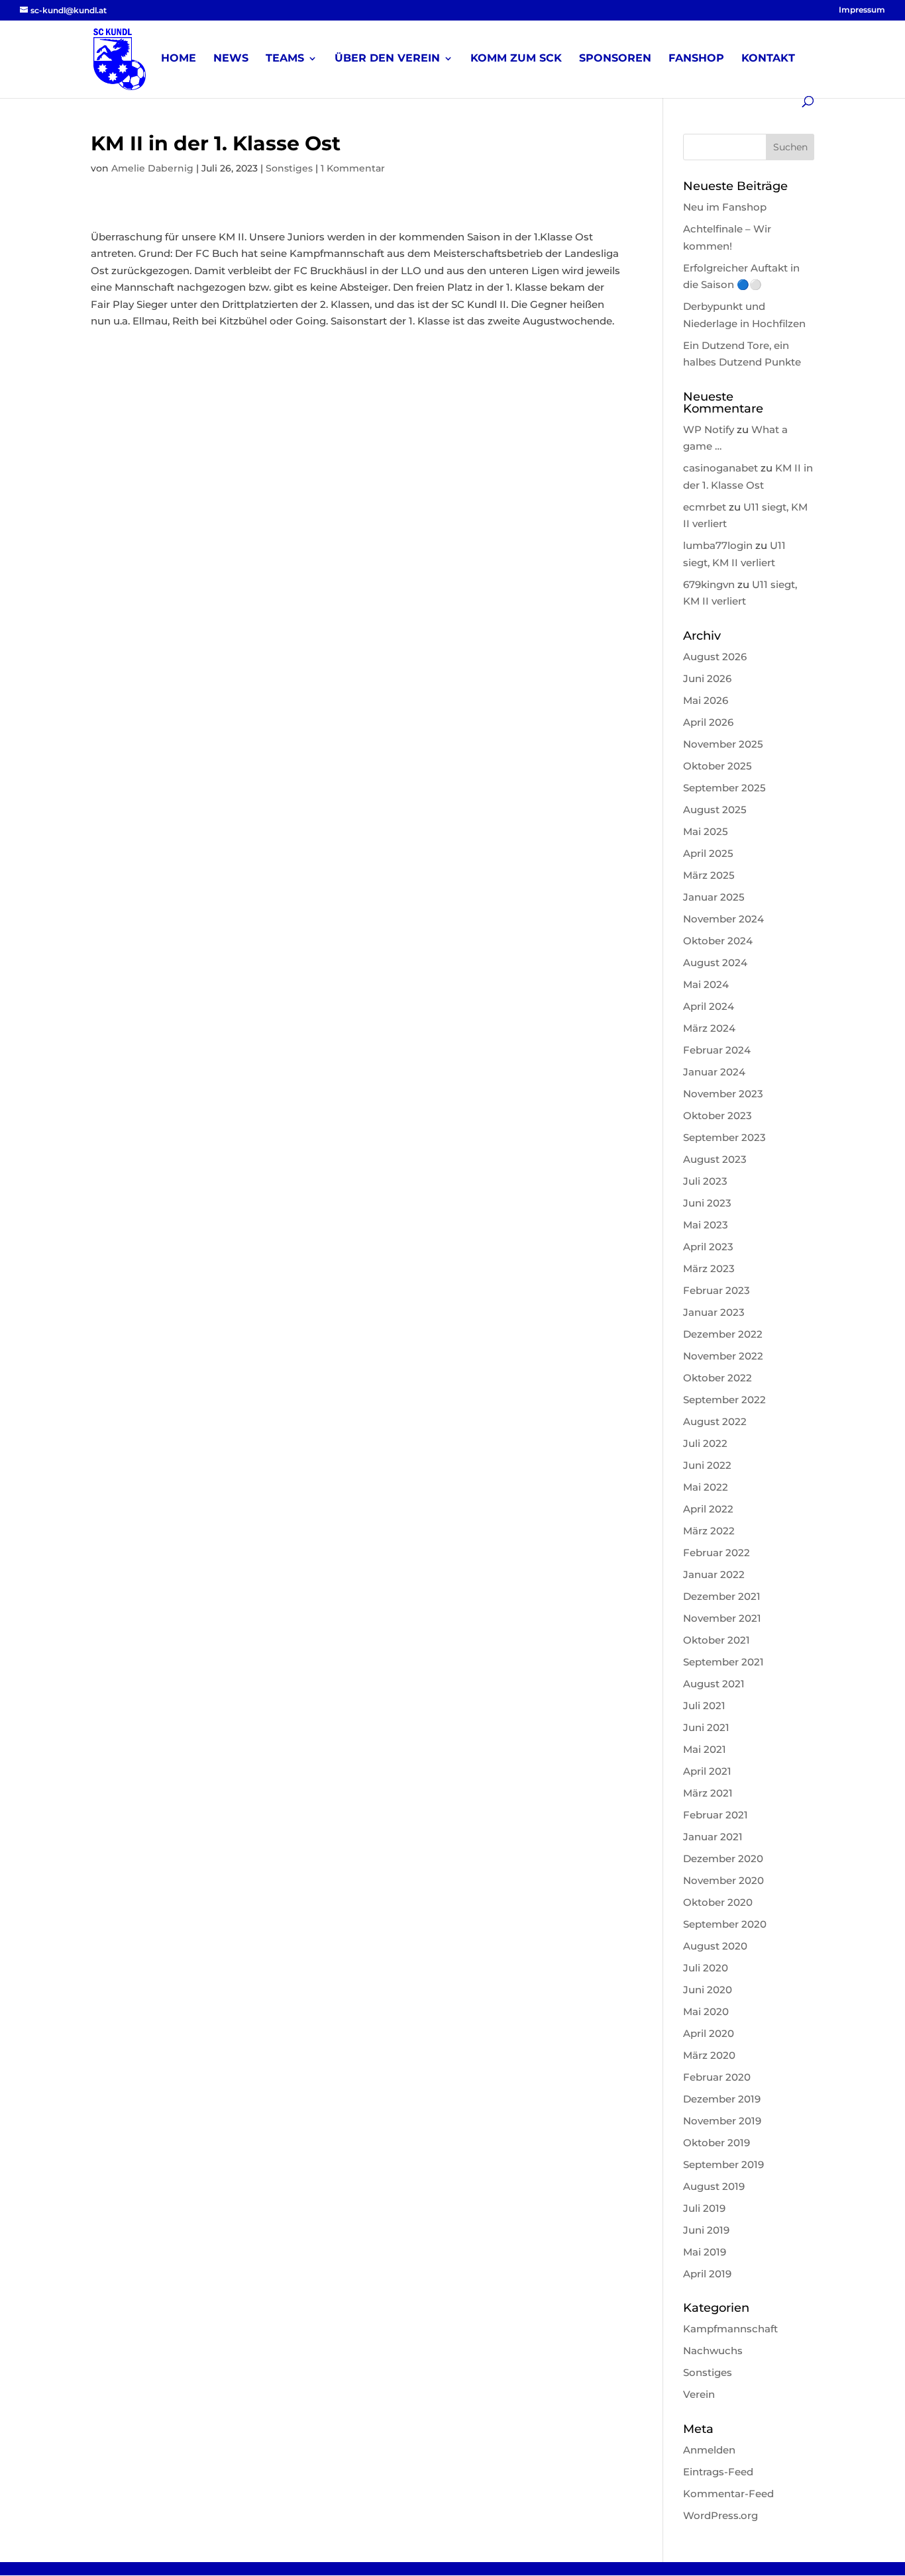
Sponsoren (615, 59)
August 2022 (715, 1421)
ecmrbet (705, 507)
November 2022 (723, 1356)
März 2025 (709, 875)
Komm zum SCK (516, 59)
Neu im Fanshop (725, 207)
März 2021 (708, 1793)
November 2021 (722, 1618)
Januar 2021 (713, 1837)
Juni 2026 (707, 678)
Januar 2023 (714, 1312)
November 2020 (723, 1880)
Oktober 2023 (718, 1115)
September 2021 (723, 1662)
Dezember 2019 (722, 2099)
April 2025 (708, 853)
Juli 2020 (706, 1968)
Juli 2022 (705, 1443)
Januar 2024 (714, 1072)
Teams (285, 59)
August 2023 (715, 1159)
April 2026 (708, 722)
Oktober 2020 (718, 1902)
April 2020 (709, 2033)
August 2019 (714, 2186)
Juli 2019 (704, 2208)
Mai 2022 (706, 1487)
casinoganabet (720, 468)
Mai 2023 (706, 1225)
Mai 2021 (705, 1749)
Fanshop (696, 59)
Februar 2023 (717, 1290)
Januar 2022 (714, 1574)
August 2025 (715, 810)
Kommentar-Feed (728, 2494)
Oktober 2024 (718, 941)
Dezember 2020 (723, 1858)
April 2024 (709, 1006)
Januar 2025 (714, 897)
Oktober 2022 (718, 1378)
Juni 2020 (708, 1990)
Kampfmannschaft (730, 2329)
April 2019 (707, 2274)
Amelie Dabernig (152, 168)
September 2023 (724, 1137)
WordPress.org (720, 2515)
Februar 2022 (717, 1553)
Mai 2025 (706, 831)
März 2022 (709, 1531)
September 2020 (725, 1924)
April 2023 (708, 1247)
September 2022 (724, 1400)
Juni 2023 (707, 1203)
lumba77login (718, 545)
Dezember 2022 (723, 1334)
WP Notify (709, 429)
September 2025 (724, 788)
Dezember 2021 (722, 1596)
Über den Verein (387, 59)
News (231, 59)
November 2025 (723, 744)
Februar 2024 (717, 1050)
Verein (699, 2394)
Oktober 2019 (717, 2143)
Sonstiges (289, 168)
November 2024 (723, 919)
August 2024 (715, 963)
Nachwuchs (713, 2351)
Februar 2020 (717, 2077)
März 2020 (709, 2055)
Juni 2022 (707, 1465)
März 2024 (709, 1028)
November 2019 (722, 2121)
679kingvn (709, 584)
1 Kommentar (353, 168)
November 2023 (723, 1094)
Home (179, 59)
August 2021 (714, 1684)
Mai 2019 (705, 2252)
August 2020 (715, 1946)
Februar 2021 (716, 1815)
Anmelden (709, 2450)
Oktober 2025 (718, 766)
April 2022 (708, 1509)
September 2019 (723, 2164)
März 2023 (709, 1268)
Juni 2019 (706, 2230)
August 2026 (715, 657)
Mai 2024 (706, 984)
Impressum (862, 10)
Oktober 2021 (717, 1640)
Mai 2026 (706, 700)
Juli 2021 (704, 1706)
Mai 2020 (706, 2011)
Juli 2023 (705, 1181)
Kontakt (768, 59)
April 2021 (707, 1771)
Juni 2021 (706, 1727)
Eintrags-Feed (718, 2472)
